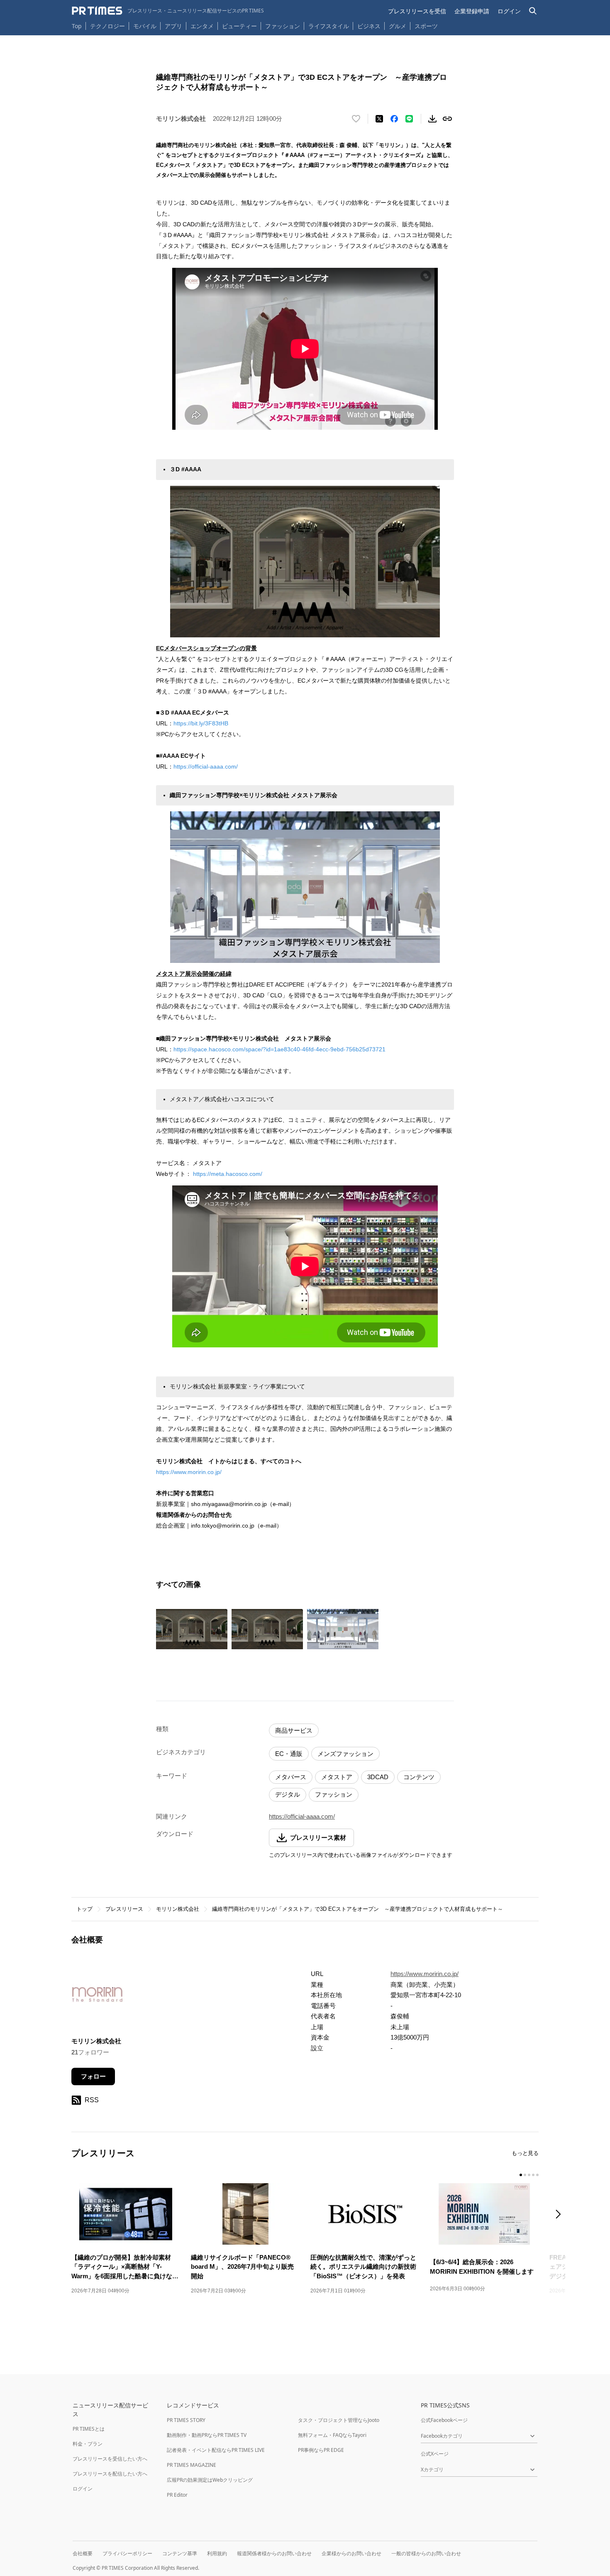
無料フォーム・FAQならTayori (332, 2435)
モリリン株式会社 (178, 1909)
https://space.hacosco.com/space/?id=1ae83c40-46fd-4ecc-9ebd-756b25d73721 (279, 1049)
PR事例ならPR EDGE (321, 2450)
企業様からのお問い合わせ (351, 2553)
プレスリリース (124, 1909)
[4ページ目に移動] (533, 2175)
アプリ (173, 26)
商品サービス (294, 1730)
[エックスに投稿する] (379, 119)
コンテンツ (419, 1777)
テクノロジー (107, 26)
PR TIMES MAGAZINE (192, 2465)
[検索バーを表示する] (533, 11)
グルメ (398, 26)
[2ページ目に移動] (525, 2175)
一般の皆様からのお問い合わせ (426, 2553)
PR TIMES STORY (186, 2420)
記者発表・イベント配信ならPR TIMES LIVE (216, 2450)
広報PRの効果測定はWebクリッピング (210, 2480)
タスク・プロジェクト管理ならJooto (339, 2420)
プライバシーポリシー (127, 2553)
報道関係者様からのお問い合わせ (274, 2553)
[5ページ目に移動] (537, 2175)
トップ (84, 1909)
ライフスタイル (329, 26)
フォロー (93, 2076)
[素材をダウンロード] (432, 119)
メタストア (337, 1777)
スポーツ (426, 26)
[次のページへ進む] (561, 2215)
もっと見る (525, 2153)
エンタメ (202, 26)
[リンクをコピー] (447, 119)
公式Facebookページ (444, 2420)
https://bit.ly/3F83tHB (201, 723)
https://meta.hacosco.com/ (228, 1174)
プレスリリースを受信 (417, 11)
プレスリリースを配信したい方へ (110, 2474)
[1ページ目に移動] (521, 2175)
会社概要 (83, 2553)
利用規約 (217, 2553)
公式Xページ (435, 2454)
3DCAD (378, 1777)
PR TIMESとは (89, 2429)
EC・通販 (289, 1754)
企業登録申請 (472, 11)
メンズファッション (345, 1754)
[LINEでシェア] (409, 119)
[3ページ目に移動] (529, 2175)
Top (77, 26)
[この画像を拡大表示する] (192, 1629)
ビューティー (239, 26)
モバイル (145, 26)
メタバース (291, 1777)
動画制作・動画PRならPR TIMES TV (207, 2435)
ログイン (509, 11)
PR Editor (177, 2495)
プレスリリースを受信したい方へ (110, 2459)
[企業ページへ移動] (97, 1997)
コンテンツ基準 (180, 2553)
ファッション (283, 26)
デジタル (288, 1794)
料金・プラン (88, 2444)
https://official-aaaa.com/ (206, 766)
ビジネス (369, 26)
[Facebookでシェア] (394, 119)
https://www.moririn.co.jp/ (189, 1472)
